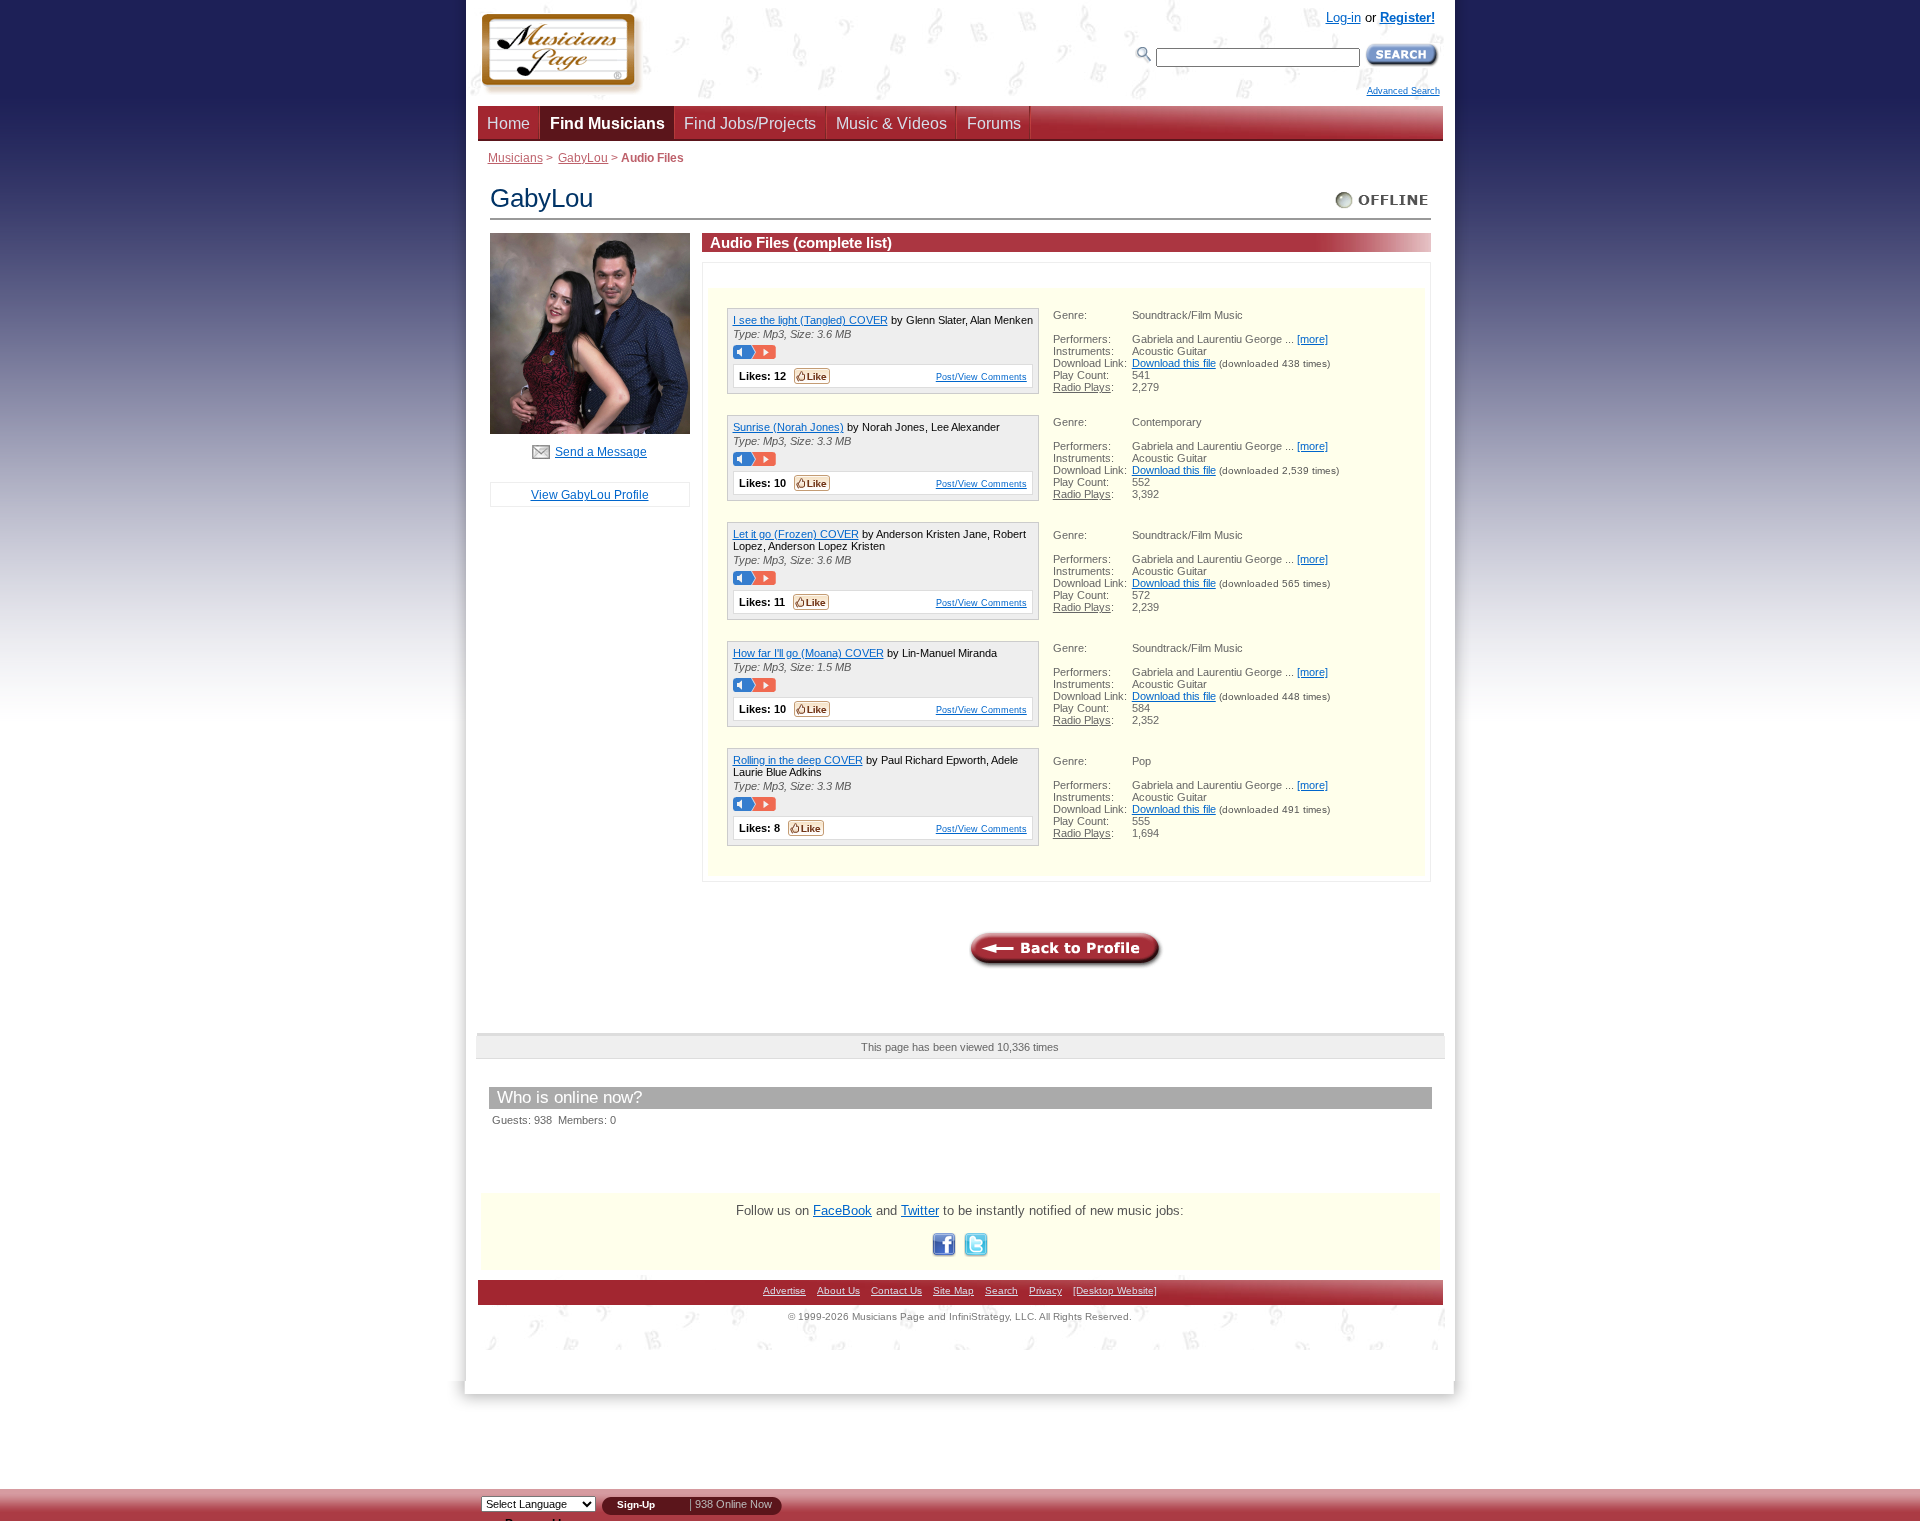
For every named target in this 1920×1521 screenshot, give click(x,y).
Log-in (1343, 17)
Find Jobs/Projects (750, 123)
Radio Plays (1082, 387)
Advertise (784, 1290)
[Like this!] (812, 376)
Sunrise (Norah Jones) (788, 427)
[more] (1312, 339)
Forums (994, 123)
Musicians (515, 157)
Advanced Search (1403, 91)
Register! (1407, 17)
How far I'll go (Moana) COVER (808, 653)
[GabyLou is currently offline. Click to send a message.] (1382, 208)
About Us (838, 1290)
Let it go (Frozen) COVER (796, 534)
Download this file (1174, 363)
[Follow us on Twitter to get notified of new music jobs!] (976, 1252)
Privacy (1045, 1290)
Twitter (920, 1210)
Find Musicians (607, 123)
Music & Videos (891, 123)
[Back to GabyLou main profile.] (590, 429)
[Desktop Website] (1115, 1290)
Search (1001, 1290)
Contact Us (896, 1290)
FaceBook (842, 1210)
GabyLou (583, 157)
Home (508, 123)
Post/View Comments (981, 376)
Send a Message (601, 451)
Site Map (953, 1290)
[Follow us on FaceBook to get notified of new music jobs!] (944, 1252)
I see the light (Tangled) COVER (810, 320)
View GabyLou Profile (590, 494)
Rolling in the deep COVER (798, 760)
